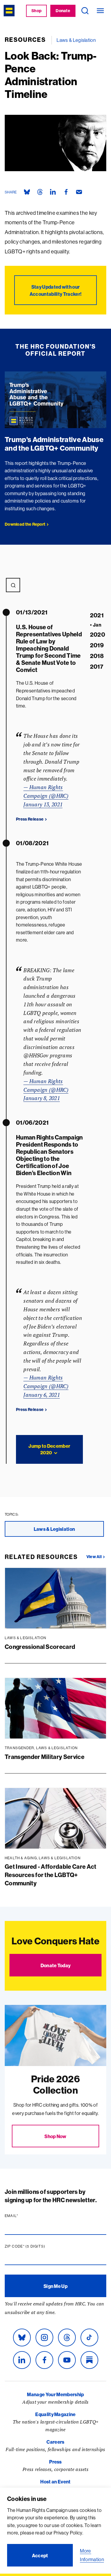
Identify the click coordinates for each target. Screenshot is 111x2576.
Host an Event (55, 2482)
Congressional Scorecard (40, 1647)
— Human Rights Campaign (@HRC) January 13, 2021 (46, 796)
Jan (96, 625)
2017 (97, 666)
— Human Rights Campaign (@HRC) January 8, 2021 (46, 1090)
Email (23, 2216)
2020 (98, 634)
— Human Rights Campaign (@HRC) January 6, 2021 (46, 1386)
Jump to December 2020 (49, 1449)
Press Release (30, 819)
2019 (97, 645)
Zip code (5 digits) (36, 2246)
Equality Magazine (55, 2414)
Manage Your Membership (55, 2394)
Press (55, 2462)
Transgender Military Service (45, 1757)
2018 (97, 656)
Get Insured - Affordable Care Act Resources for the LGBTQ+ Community (51, 1875)
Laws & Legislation (76, 40)
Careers (55, 2442)
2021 (97, 615)
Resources (25, 40)
